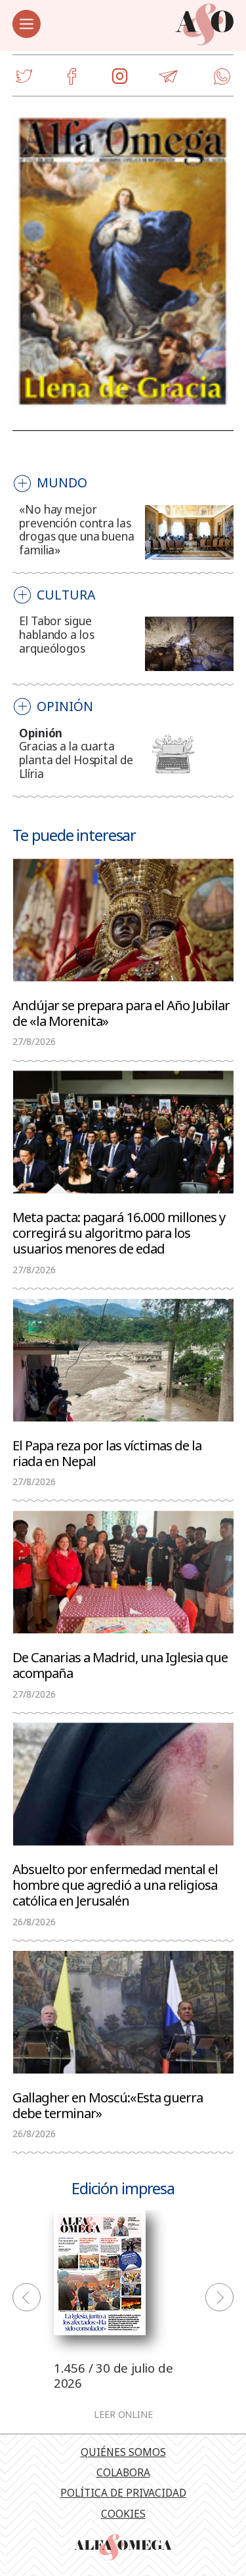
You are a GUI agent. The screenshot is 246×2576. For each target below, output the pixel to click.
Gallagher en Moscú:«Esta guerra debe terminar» (108, 2104)
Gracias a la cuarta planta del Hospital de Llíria (76, 760)
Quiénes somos (123, 2452)
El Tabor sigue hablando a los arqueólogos (56, 635)
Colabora (123, 2472)
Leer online (123, 2415)
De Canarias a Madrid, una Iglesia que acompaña (120, 1664)
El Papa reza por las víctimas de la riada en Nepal (107, 1452)
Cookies (123, 2514)
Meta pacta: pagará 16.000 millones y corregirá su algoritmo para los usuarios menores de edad (119, 1232)
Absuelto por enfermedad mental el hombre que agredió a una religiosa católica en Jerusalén (115, 1884)
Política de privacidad (123, 2493)
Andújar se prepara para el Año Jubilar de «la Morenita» (121, 1012)
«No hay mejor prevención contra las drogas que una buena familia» (77, 530)
